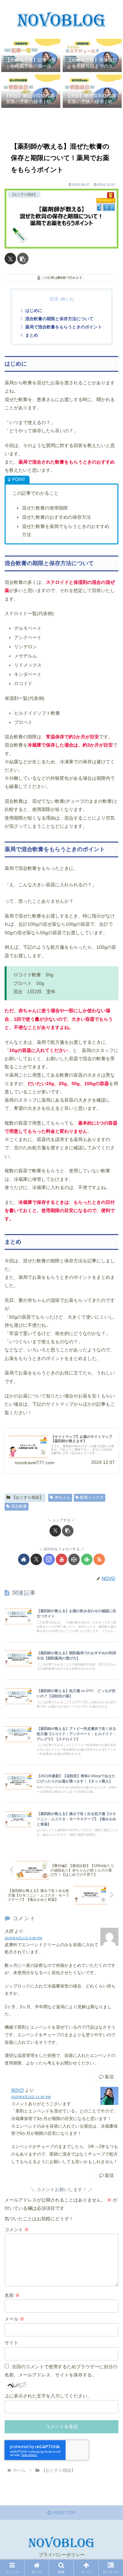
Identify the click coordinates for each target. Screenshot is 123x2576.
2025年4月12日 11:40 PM (31, 2097)
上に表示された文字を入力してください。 (48, 2396)
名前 (12, 2295)
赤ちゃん (63, 1497)
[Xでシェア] (10, 259)
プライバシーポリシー (62, 2555)
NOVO (17, 2090)
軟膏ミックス (92, 1497)
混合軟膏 (19, 1506)
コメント (17, 2230)
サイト (11, 2343)
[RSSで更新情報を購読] (99, 1559)
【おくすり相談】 (28, 1497)
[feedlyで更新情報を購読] (87, 1559)
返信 (109, 2077)
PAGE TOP (63, 2513)
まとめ (32, 335)
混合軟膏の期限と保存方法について (59, 319)
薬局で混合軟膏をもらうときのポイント (64, 327)
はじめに (34, 311)
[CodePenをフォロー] (74, 1559)
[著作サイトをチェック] (24, 1559)
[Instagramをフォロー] (49, 1559)
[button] (23, 259)
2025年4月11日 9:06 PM (23, 1938)
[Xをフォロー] (36, 1559)
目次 (54, 299)
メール (14, 2319)
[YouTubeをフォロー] (61, 1559)
